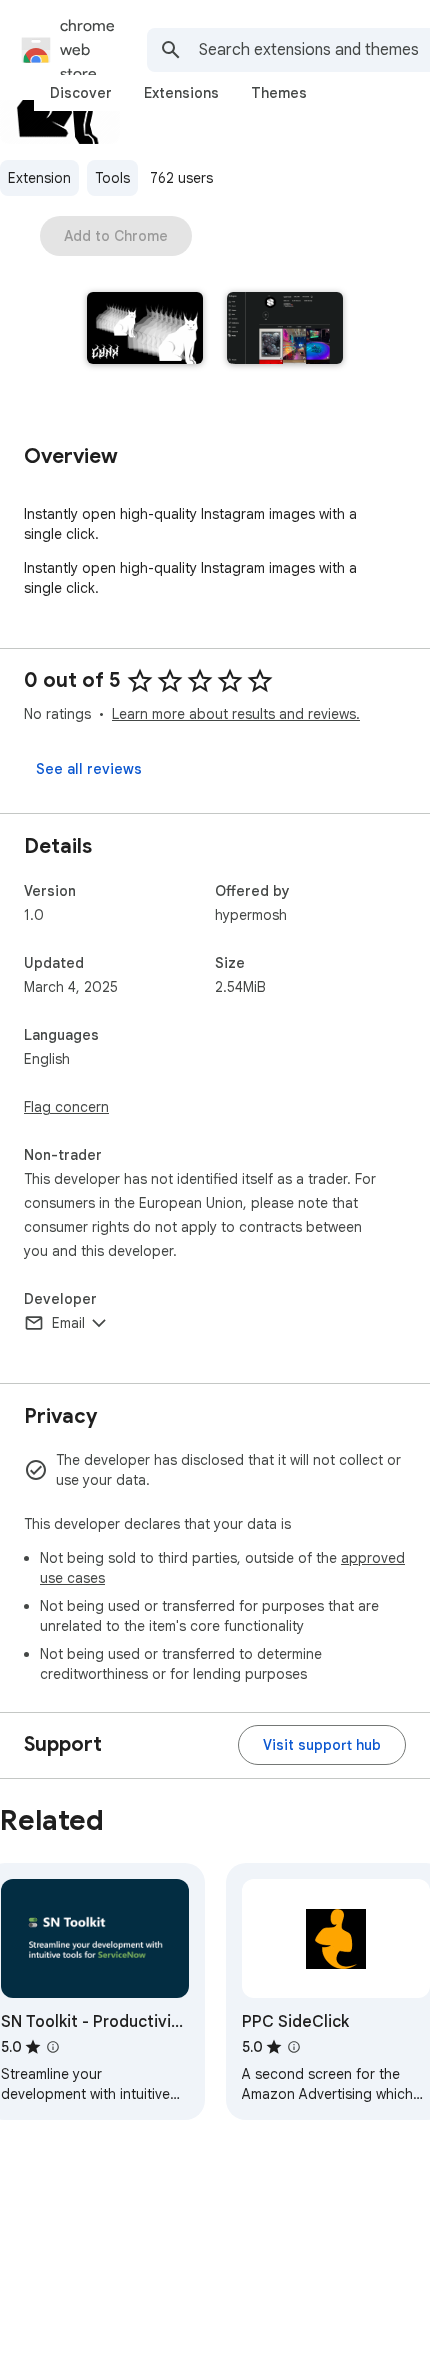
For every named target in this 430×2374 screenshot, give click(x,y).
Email (68, 1323)
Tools (112, 178)
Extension (39, 178)
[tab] (81, 93)
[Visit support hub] (322, 1745)
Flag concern (66, 1107)
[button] (145, 330)
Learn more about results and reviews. (236, 714)
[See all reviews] (89, 769)
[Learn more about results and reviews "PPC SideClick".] (294, 2047)
